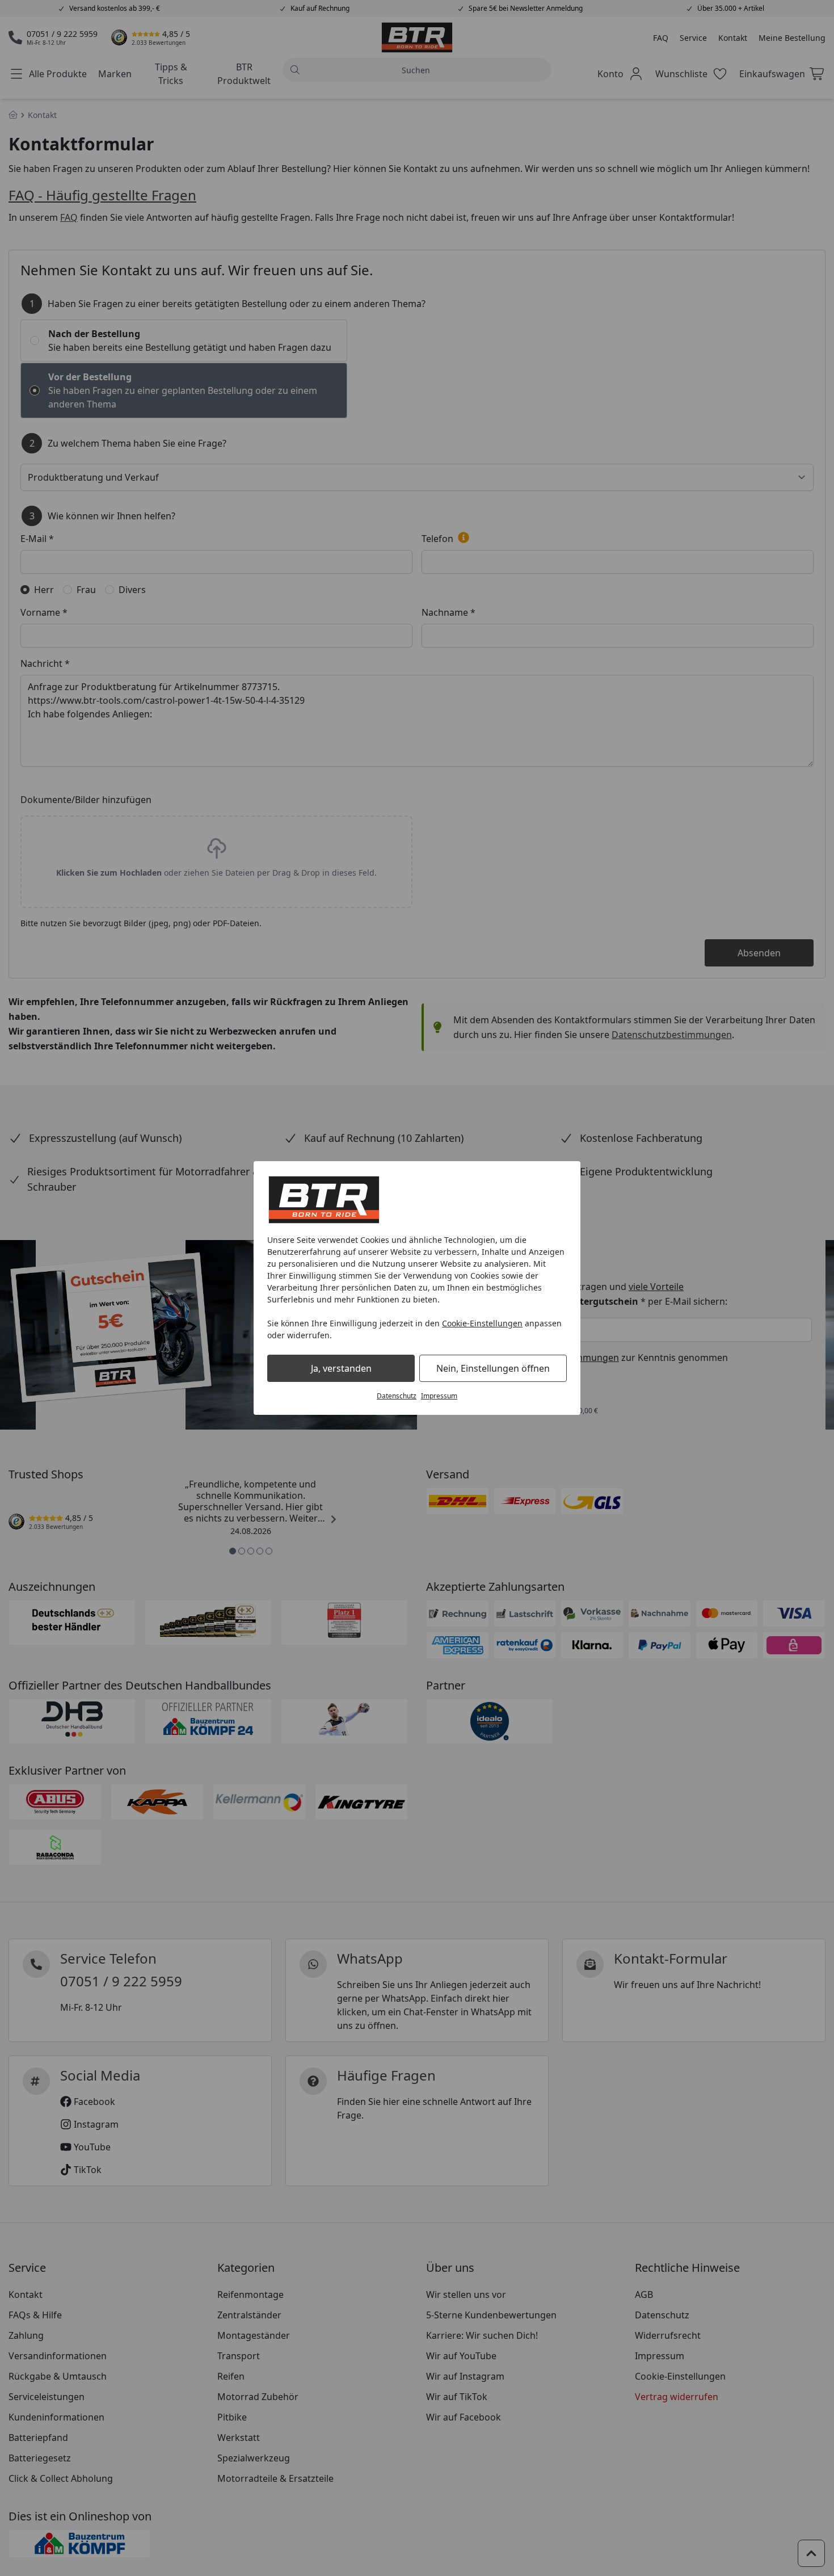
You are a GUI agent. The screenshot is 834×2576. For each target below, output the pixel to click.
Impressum (439, 1396)
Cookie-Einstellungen (482, 1323)
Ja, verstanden (341, 1368)
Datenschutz (397, 1396)
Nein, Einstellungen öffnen (493, 1368)
